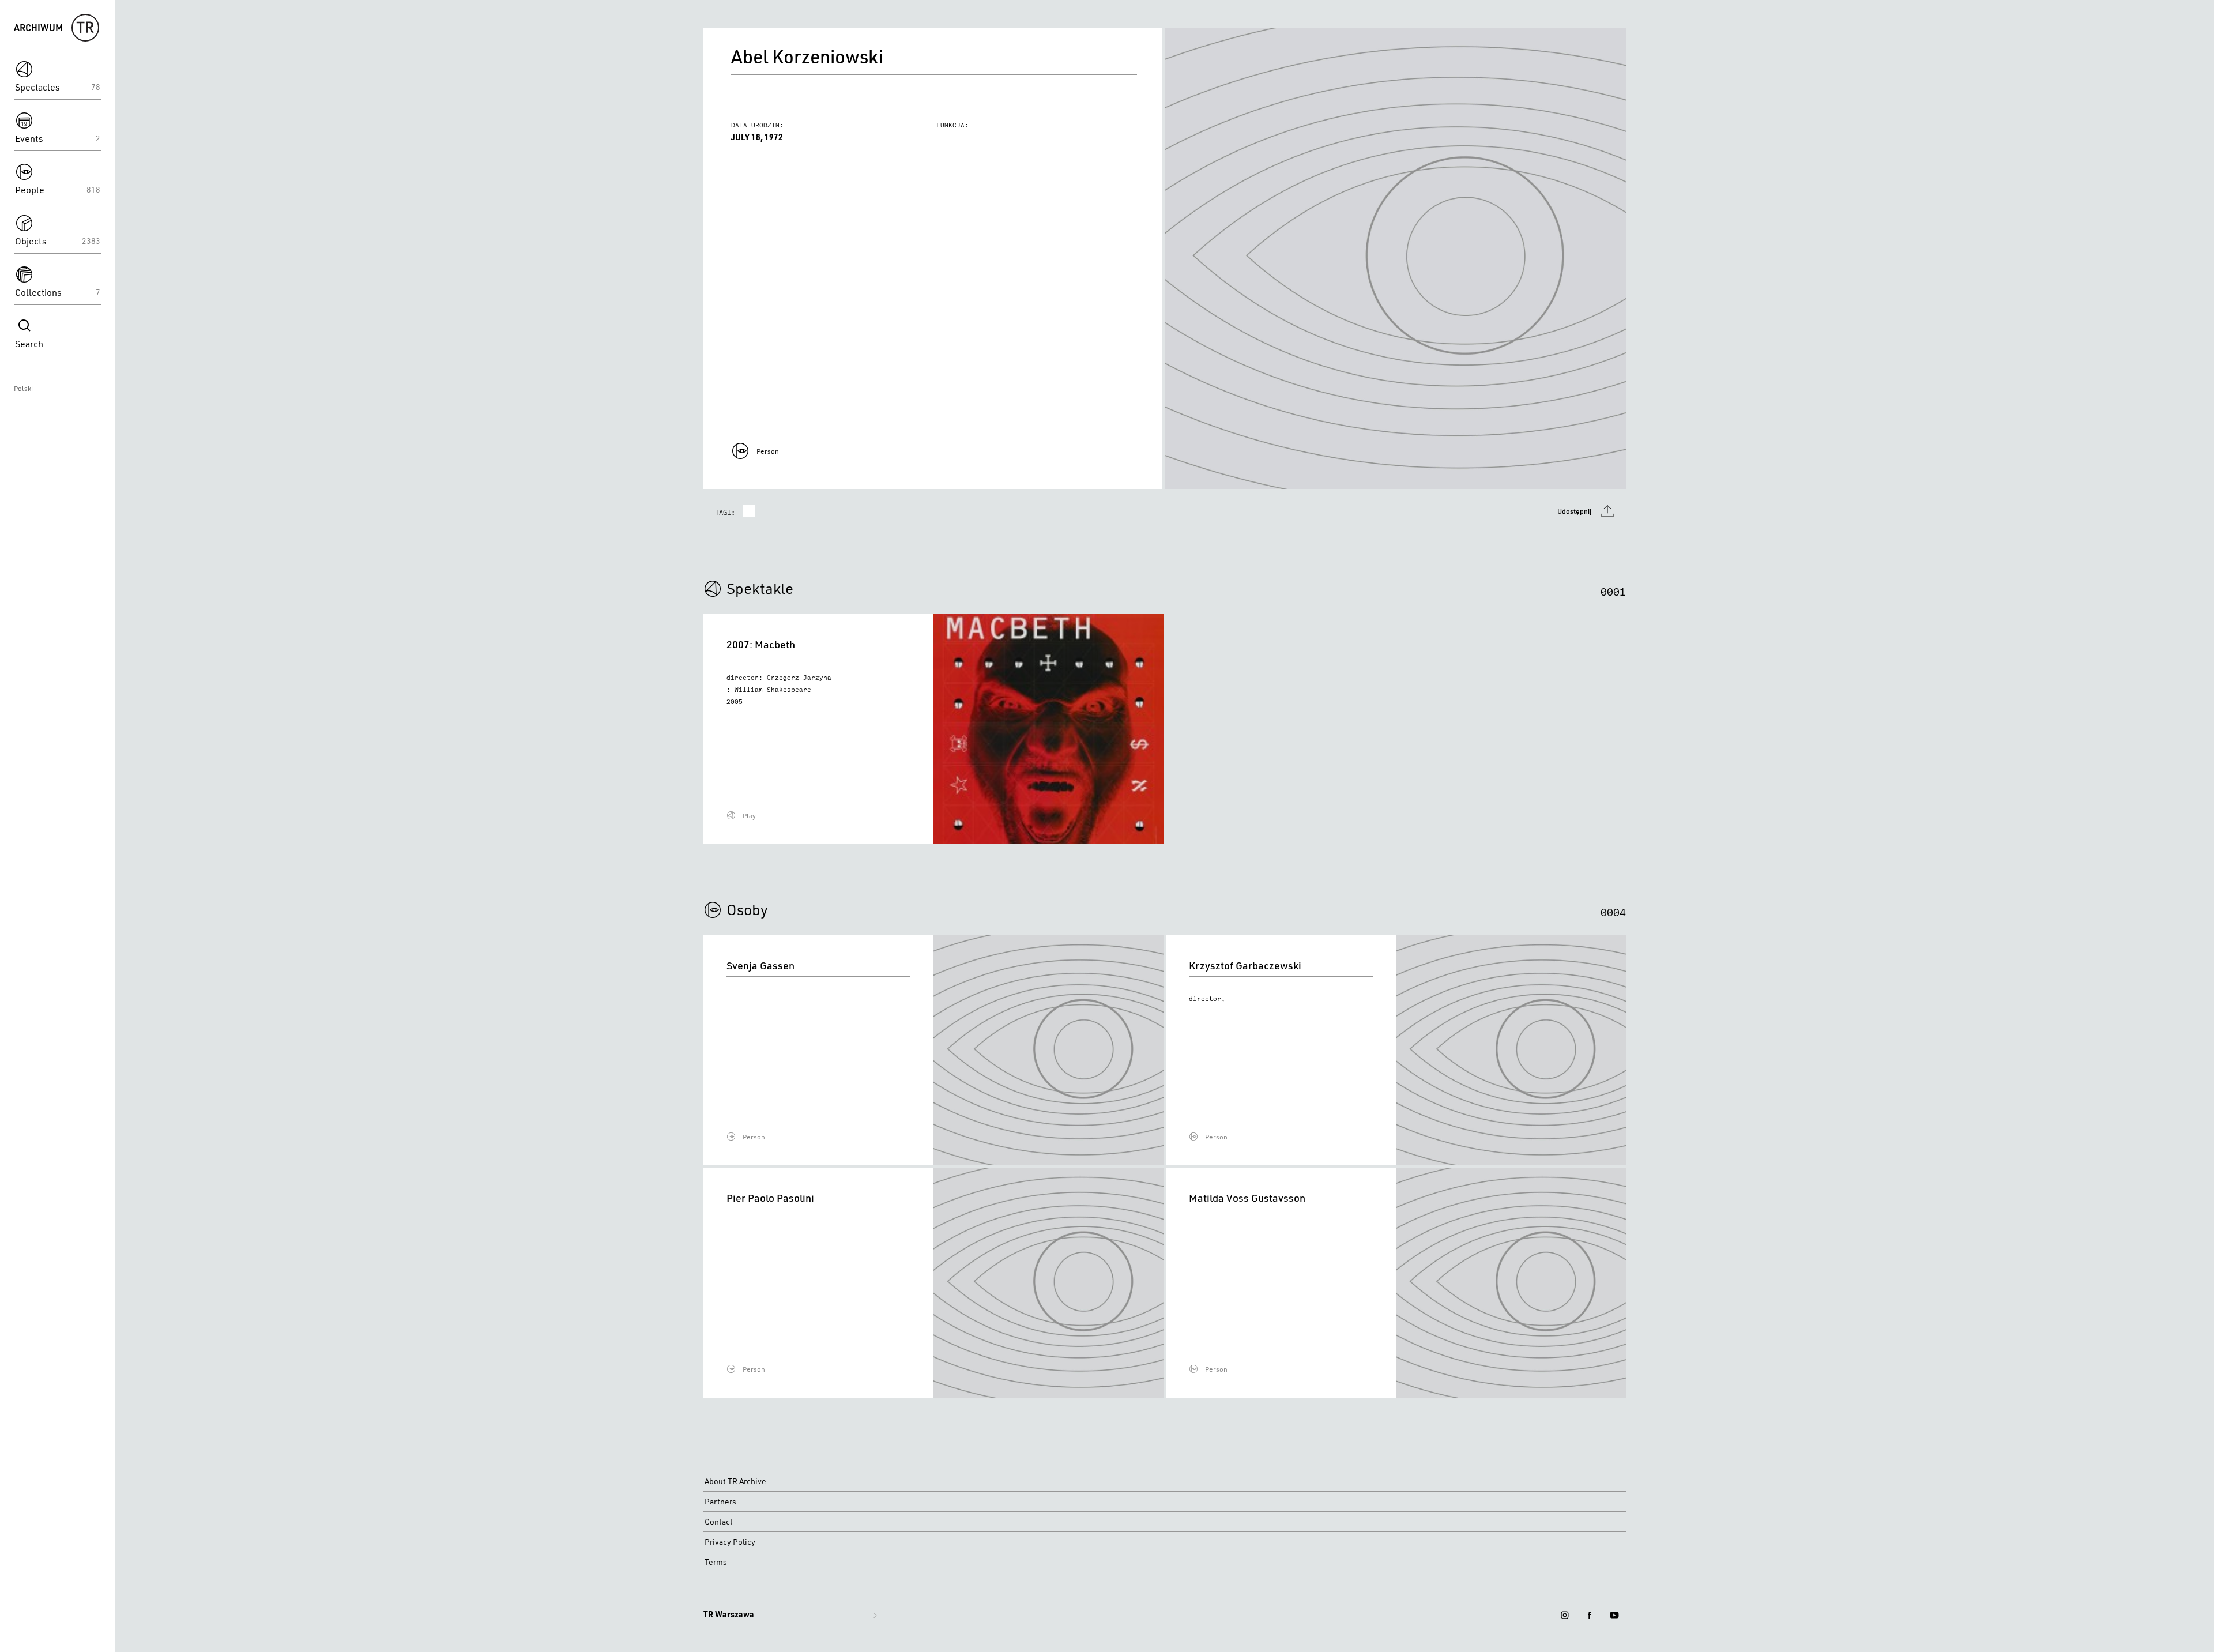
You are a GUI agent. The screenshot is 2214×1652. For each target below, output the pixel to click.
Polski (23, 388)
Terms (716, 1562)
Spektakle (760, 588)
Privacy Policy (730, 1542)
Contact (719, 1522)
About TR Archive (735, 1481)
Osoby (747, 909)
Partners (720, 1502)
